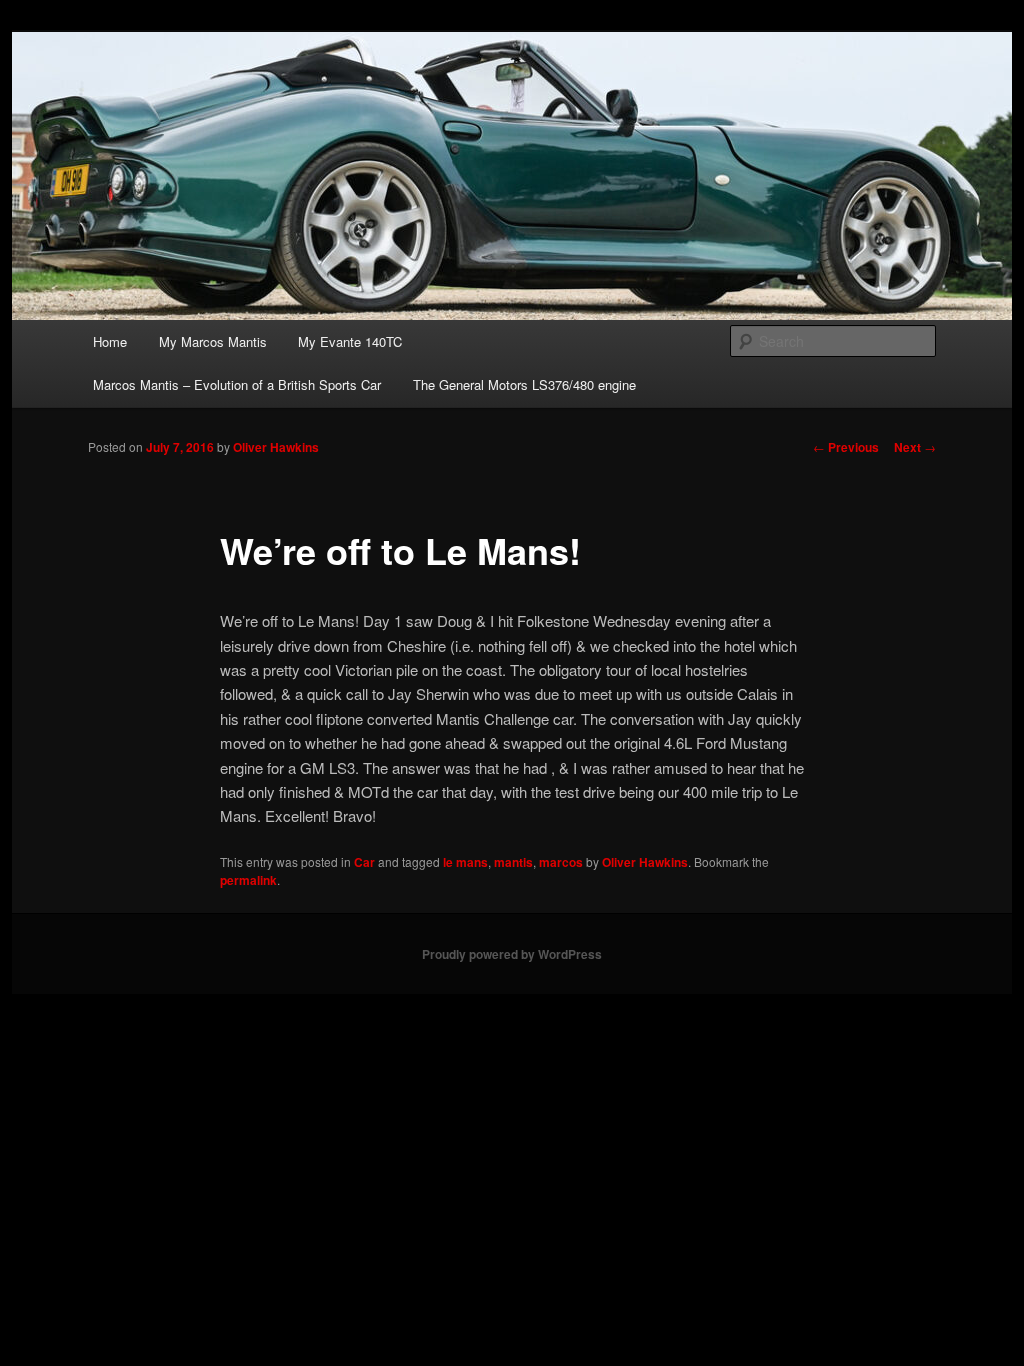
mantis (513, 862)
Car (364, 862)
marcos (561, 862)
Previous (846, 447)
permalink (248, 880)
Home (110, 341)
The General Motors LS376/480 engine (524, 384)
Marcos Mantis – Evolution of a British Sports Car (237, 384)
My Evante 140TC (350, 341)
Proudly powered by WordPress (512, 954)
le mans (465, 862)
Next (915, 447)
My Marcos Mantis (213, 341)
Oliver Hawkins (276, 447)
